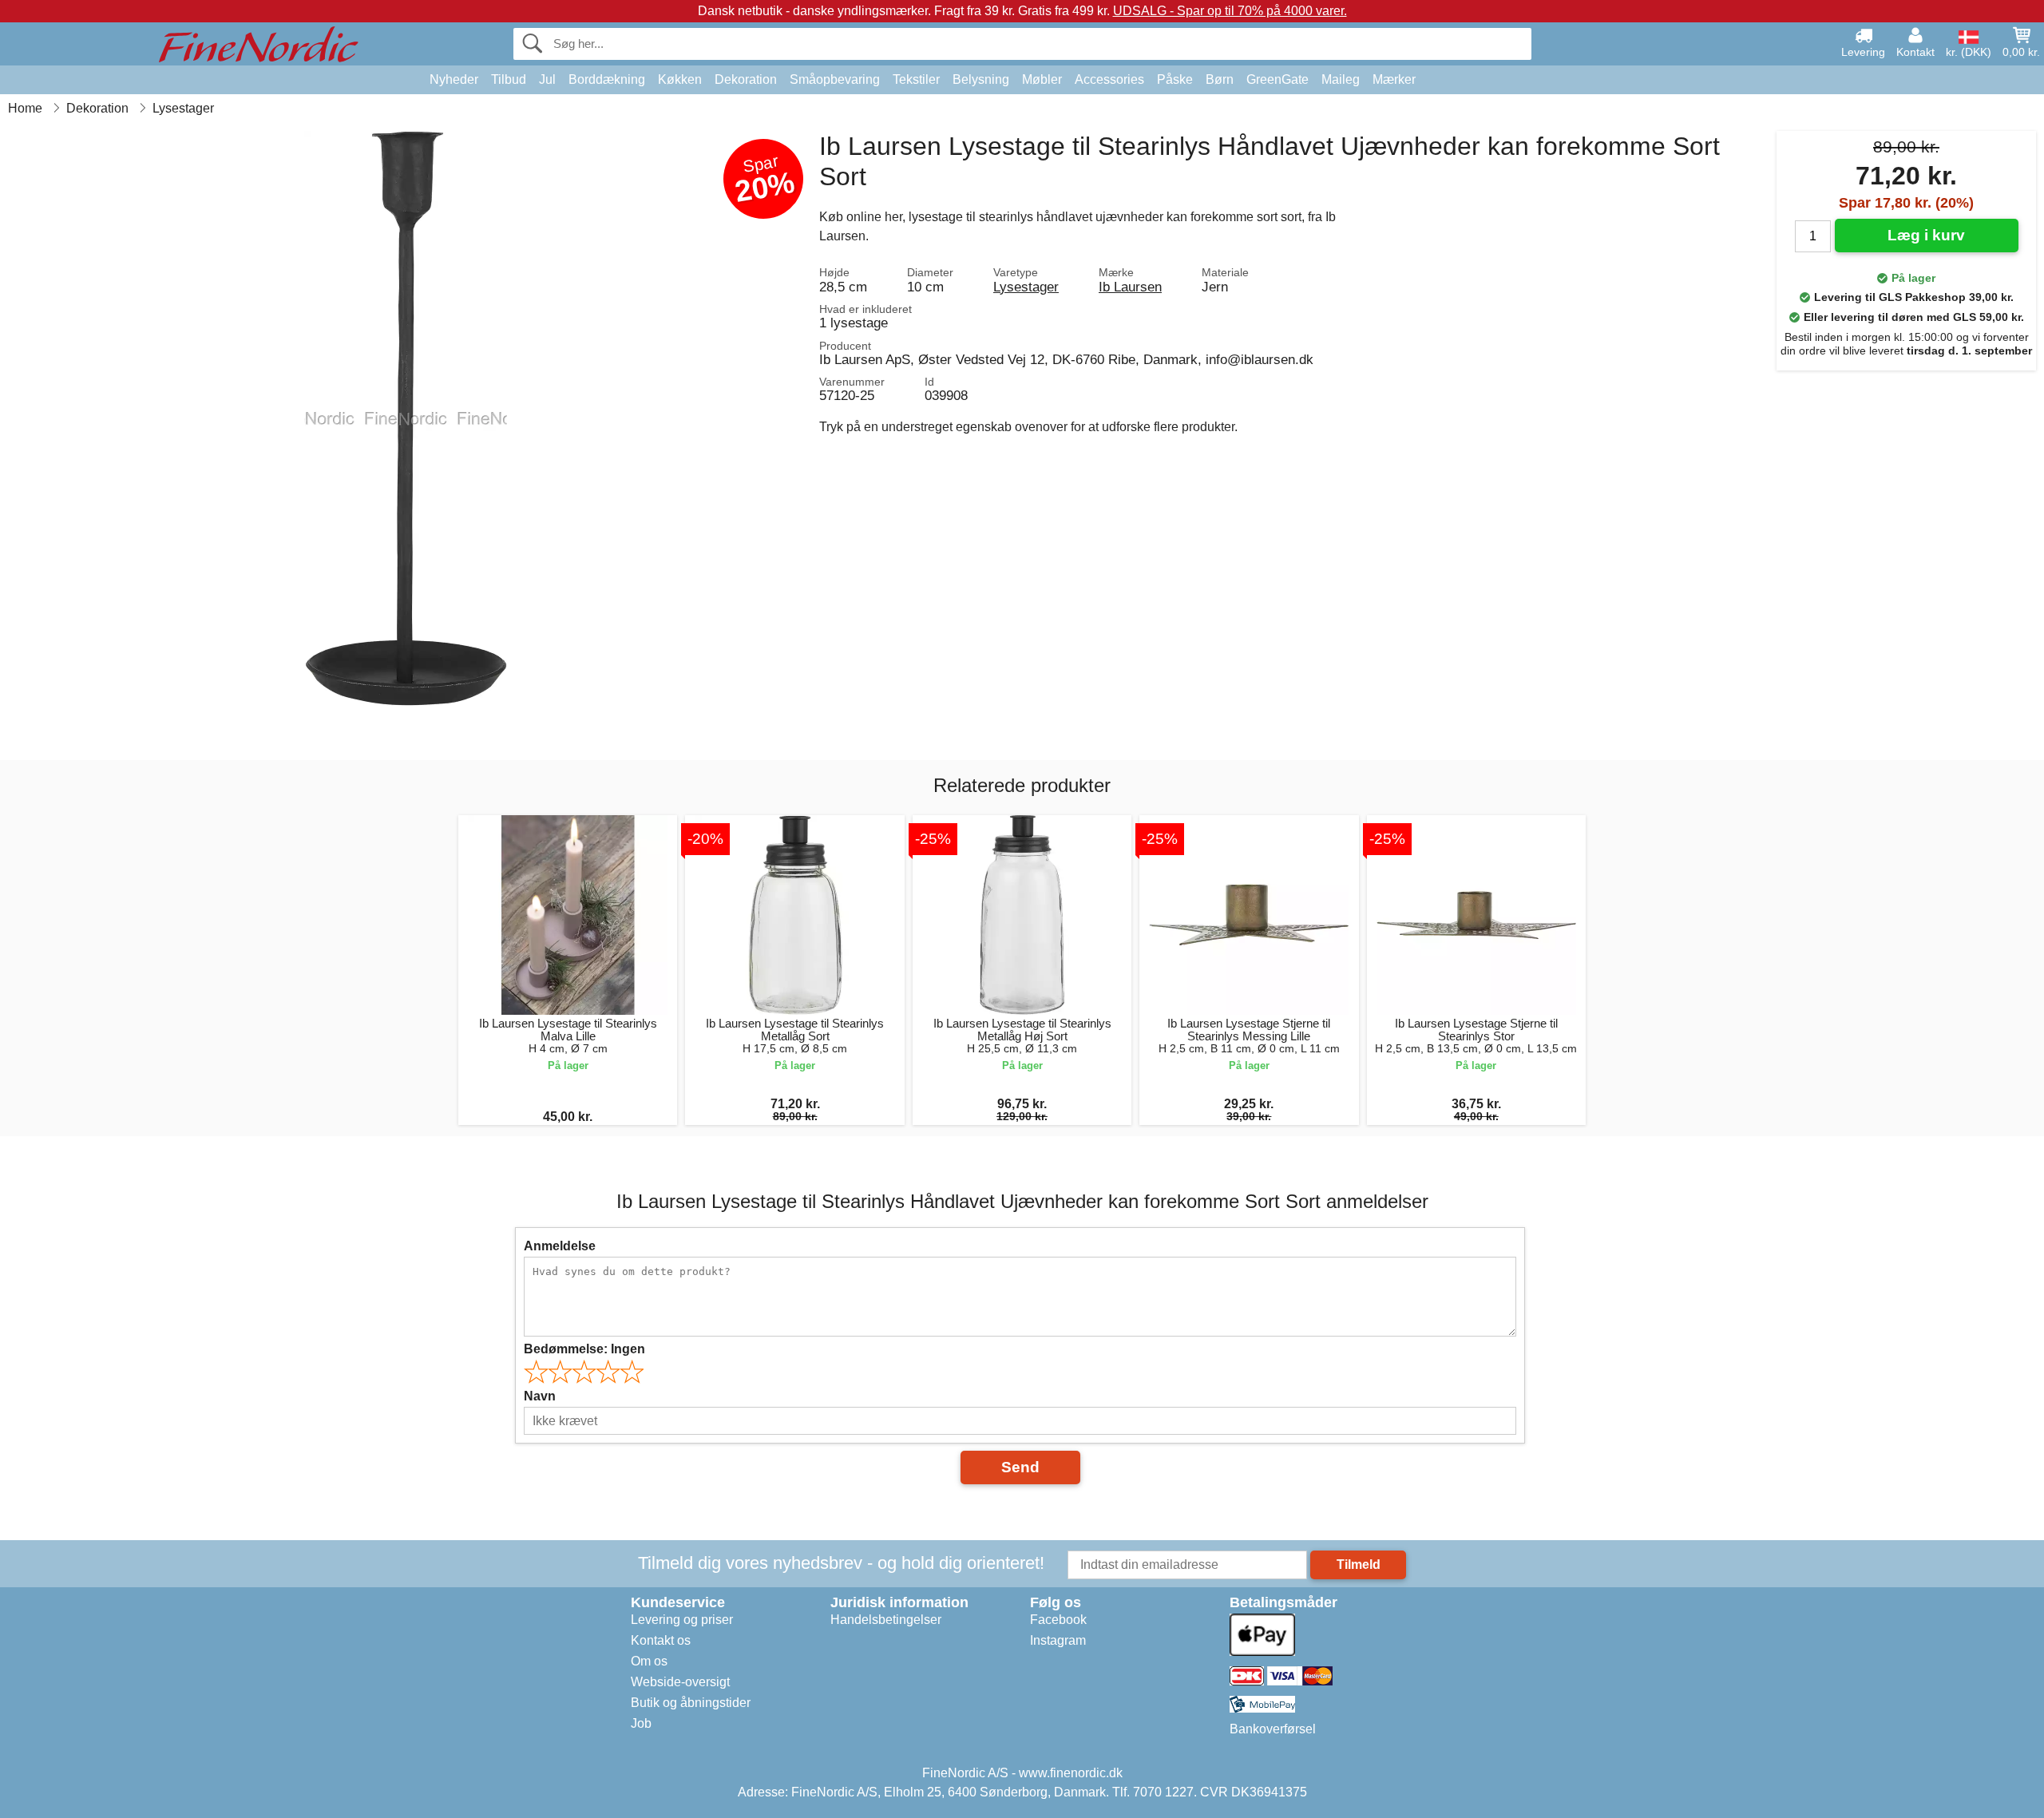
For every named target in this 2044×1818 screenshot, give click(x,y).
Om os (649, 1661)
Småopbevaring (835, 79)
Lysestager (1026, 287)
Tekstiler (916, 79)
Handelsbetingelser (886, 1620)
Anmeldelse (560, 1246)
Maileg (1341, 79)
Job (641, 1723)
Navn (540, 1396)
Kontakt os (661, 1640)
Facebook (1058, 1620)
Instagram (1058, 1640)
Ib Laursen (1130, 287)
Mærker (1394, 79)
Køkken (680, 79)
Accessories (1109, 79)
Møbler (1042, 79)
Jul (547, 79)
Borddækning (607, 79)
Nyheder (454, 79)
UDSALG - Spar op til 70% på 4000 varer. (1230, 11)
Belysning (981, 79)
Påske (1175, 79)
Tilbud (509, 79)
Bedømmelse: (584, 1349)
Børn (1220, 79)
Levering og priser (682, 1620)
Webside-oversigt (680, 1682)
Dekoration (746, 79)
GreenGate (1277, 79)
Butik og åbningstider (691, 1703)
